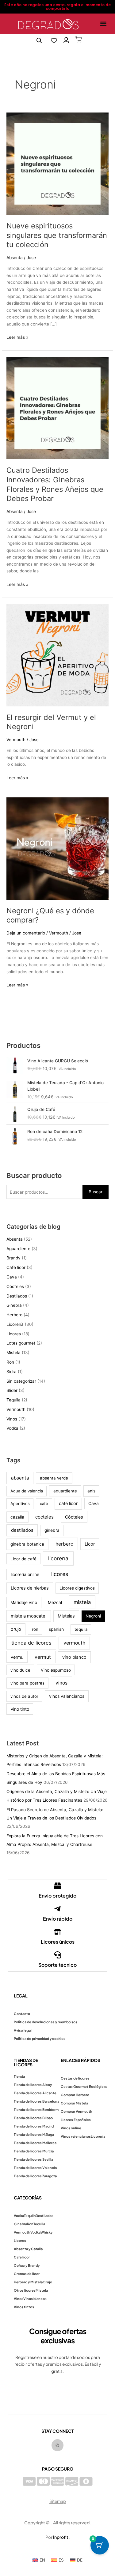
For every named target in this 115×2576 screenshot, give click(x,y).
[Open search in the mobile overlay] (39, 41)
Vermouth (16, 740)
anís (91, 1491)
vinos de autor (24, 1696)
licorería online (25, 1574)
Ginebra (14, 1305)
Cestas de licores (75, 2078)
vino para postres (27, 1683)
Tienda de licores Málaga (34, 2134)
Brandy (13, 1258)
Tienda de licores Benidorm (36, 2110)
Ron (10, 1362)
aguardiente (65, 1491)
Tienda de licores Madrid (34, 2126)
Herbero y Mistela (28, 2282)
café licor (68, 1503)
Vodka (12, 1428)
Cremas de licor (27, 2274)
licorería (58, 1558)
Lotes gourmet (21, 1343)
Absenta (15, 258)
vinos (61, 1683)
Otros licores (25, 2290)
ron (35, 1629)
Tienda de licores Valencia (35, 2168)
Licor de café (23, 1559)
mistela (82, 1602)
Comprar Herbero (75, 2095)
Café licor (16, 1267)
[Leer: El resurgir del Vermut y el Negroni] (57, 655)
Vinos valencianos (76, 2136)
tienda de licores (31, 1643)
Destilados (17, 1296)
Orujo (47, 2282)
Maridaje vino (24, 1602)
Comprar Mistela (74, 2103)
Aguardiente (18, 1249)
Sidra (11, 1372)
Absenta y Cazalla (28, 2249)
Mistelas (66, 1616)
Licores (14, 1334)
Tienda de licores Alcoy (33, 2085)
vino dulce (20, 1670)
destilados (22, 1530)
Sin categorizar (21, 1381)
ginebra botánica (27, 1544)
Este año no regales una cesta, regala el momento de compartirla (57, 7)
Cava (12, 1277)
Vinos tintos (24, 2307)
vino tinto (20, 1709)
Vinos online (71, 2128)
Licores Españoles (76, 2120)
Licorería (15, 1324)
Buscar (96, 1192)
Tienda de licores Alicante (35, 2093)
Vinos (12, 1419)
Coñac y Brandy (27, 2265)
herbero (64, 1544)
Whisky (46, 2232)
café (44, 1503)
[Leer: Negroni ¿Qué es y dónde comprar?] (57, 848)
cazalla (17, 1517)
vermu (17, 1657)
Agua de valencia (27, 1491)
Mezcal (55, 1602)
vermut (43, 1657)
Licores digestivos (77, 1588)
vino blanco (74, 1657)
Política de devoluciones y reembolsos (46, 2022)
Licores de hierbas (30, 1588)
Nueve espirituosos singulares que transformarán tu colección (57, 235)
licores (60, 1574)
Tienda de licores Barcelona (36, 2101)
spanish (56, 1629)
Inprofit (61, 2537)
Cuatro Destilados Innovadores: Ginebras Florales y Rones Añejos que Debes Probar (55, 484)
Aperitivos (20, 1503)
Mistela (13, 1353)
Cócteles (15, 1286)
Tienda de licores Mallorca (35, 2143)
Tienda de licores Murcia (34, 2151)
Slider (12, 1390)
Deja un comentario (26, 933)
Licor (90, 1544)
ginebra (52, 1530)
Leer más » (17, 337)
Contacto (22, 2014)
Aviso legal (23, 2030)
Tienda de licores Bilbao (33, 2118)
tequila (81, 1629)
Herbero (14, 1315)
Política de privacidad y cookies (40, 2039)
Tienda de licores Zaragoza (35, 2176)
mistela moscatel (29, 1616)
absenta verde (54, 1478)
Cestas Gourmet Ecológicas (84, 2086)
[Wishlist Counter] (54, 41)
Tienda (19, 2076)
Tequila (13, 1400)
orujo (16, 1629)
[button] (103, 24)
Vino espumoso (56, 1670)
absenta (20, 1478)
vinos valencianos (67, 1696)
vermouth (74, 1643)
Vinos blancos (35, 2299)
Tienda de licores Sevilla (33, 2159)
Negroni (93, 1616)
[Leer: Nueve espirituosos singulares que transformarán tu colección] (57, 163)
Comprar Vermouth (77, 2111)
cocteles (44, 1517)
